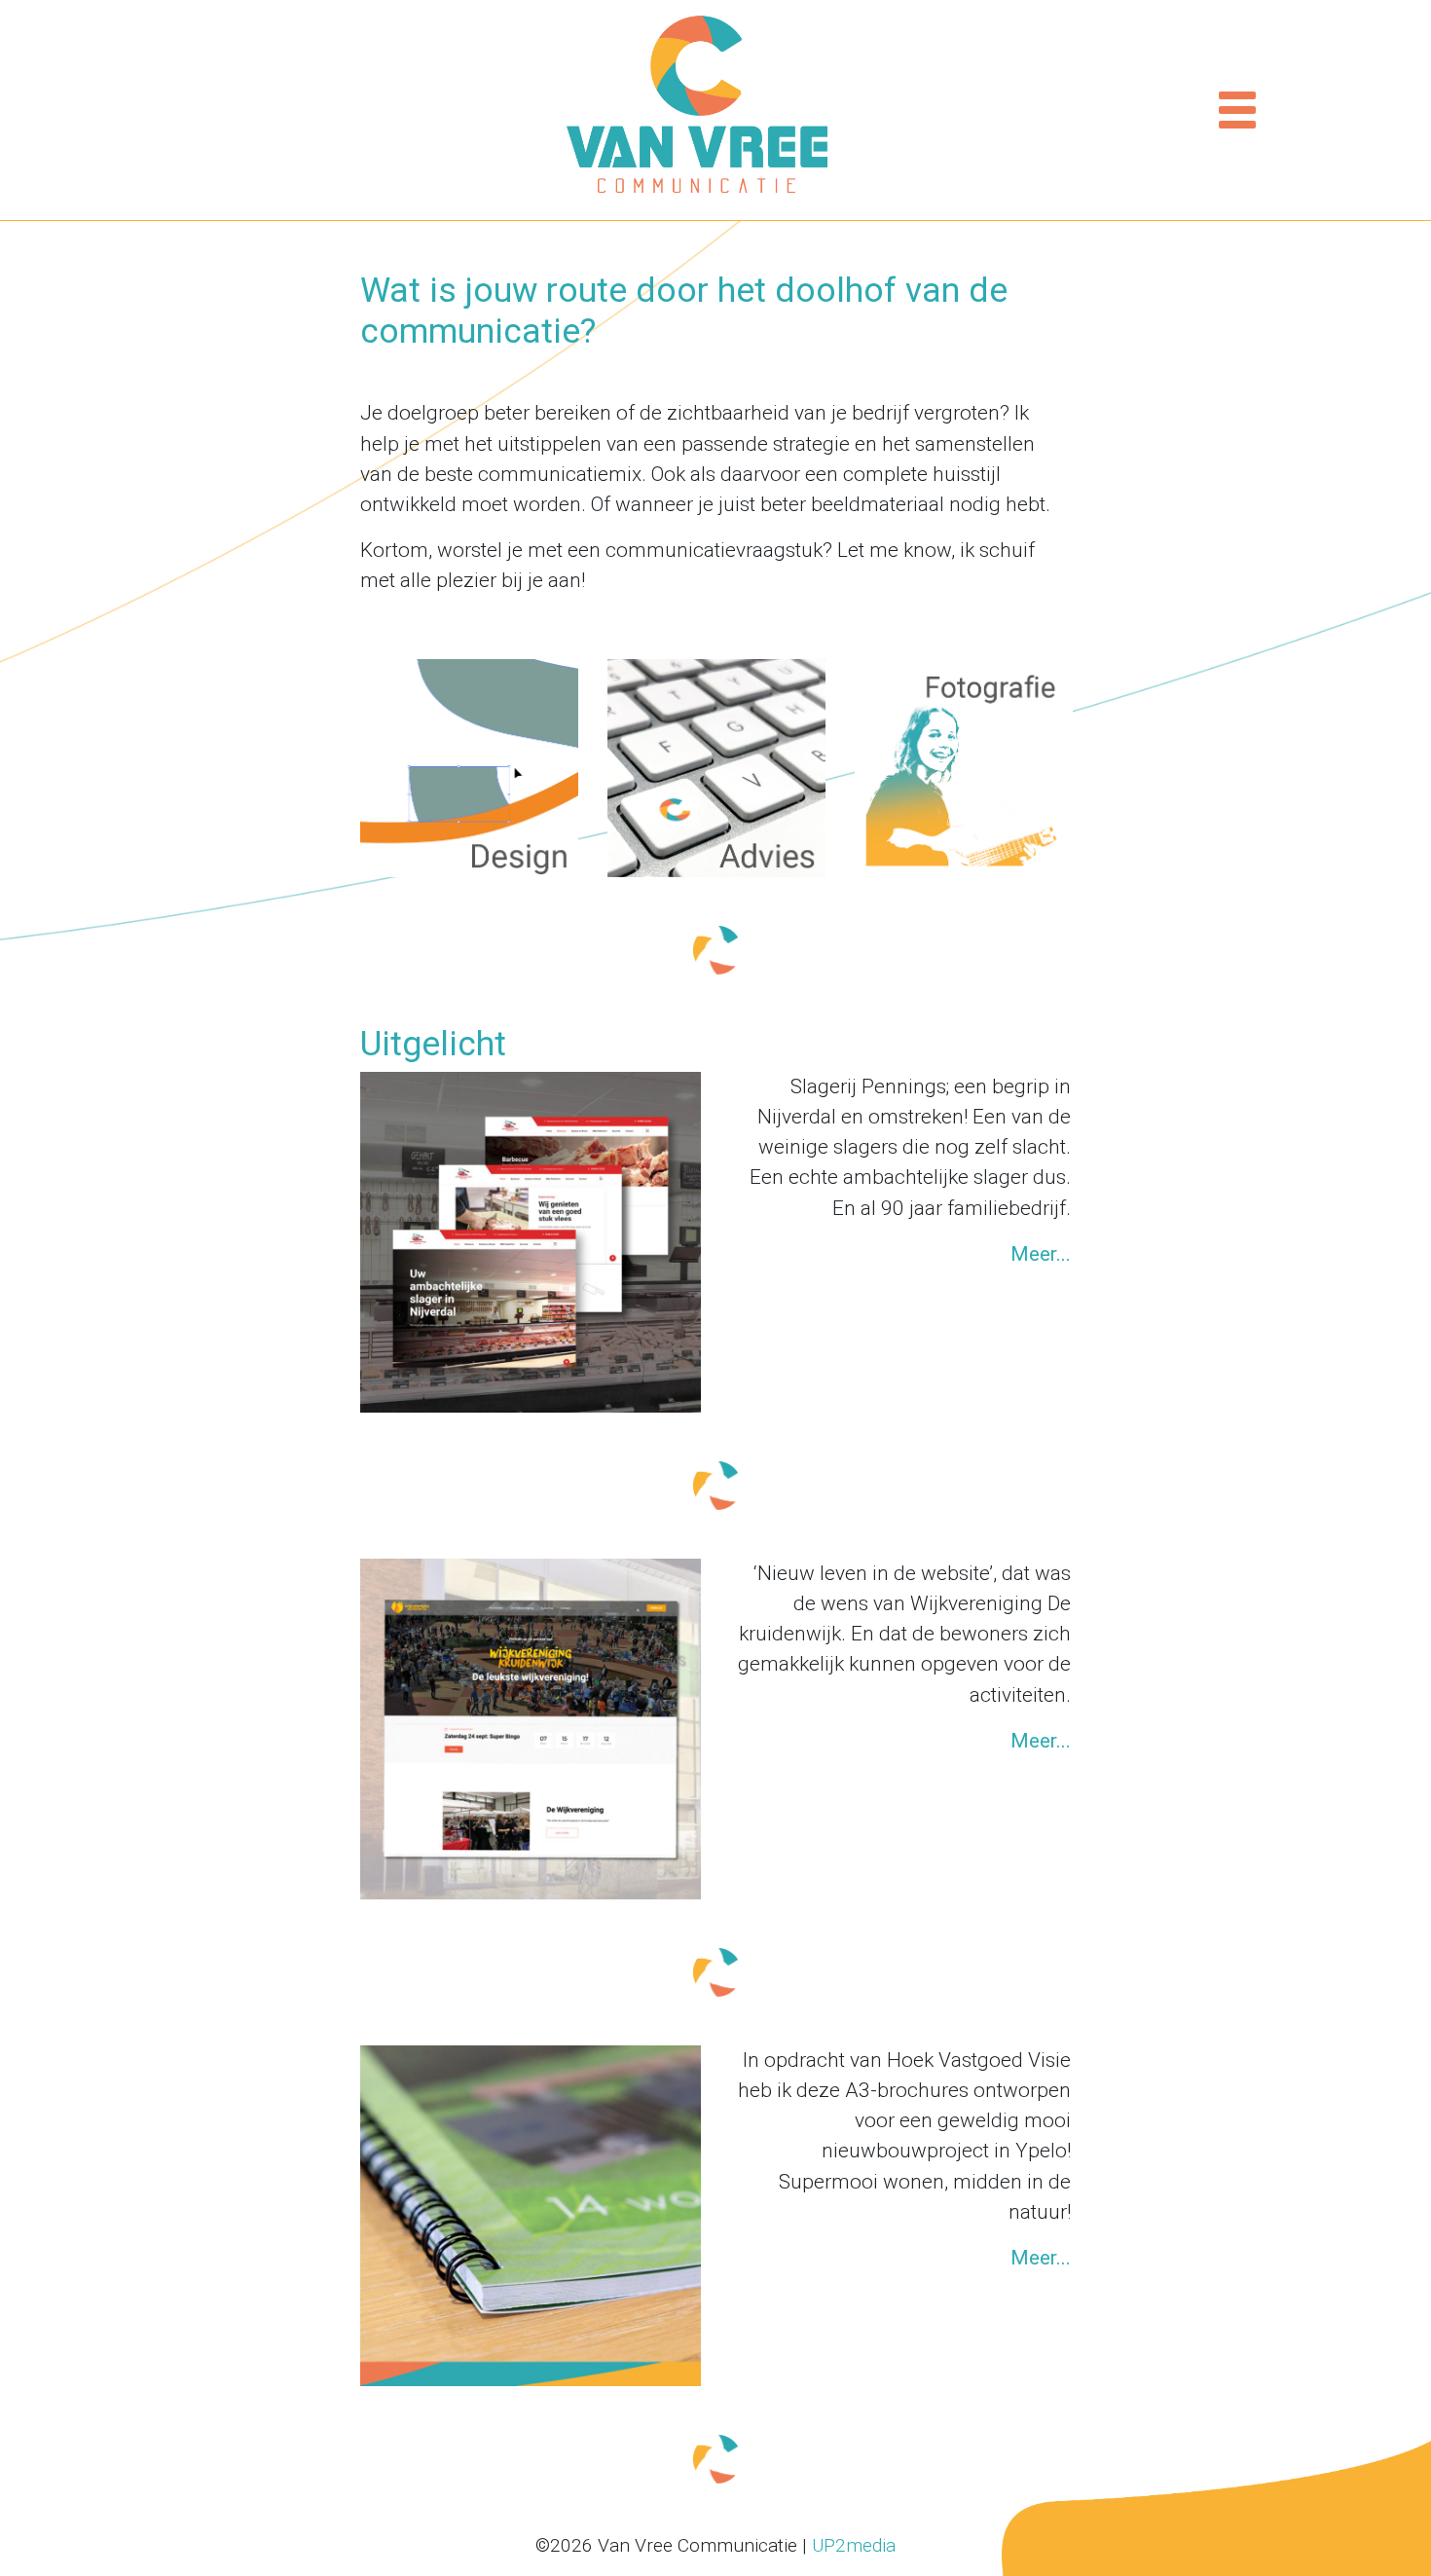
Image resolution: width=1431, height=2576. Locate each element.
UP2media (854, 2545)
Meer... (1041, 1254)
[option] (469, 768)
